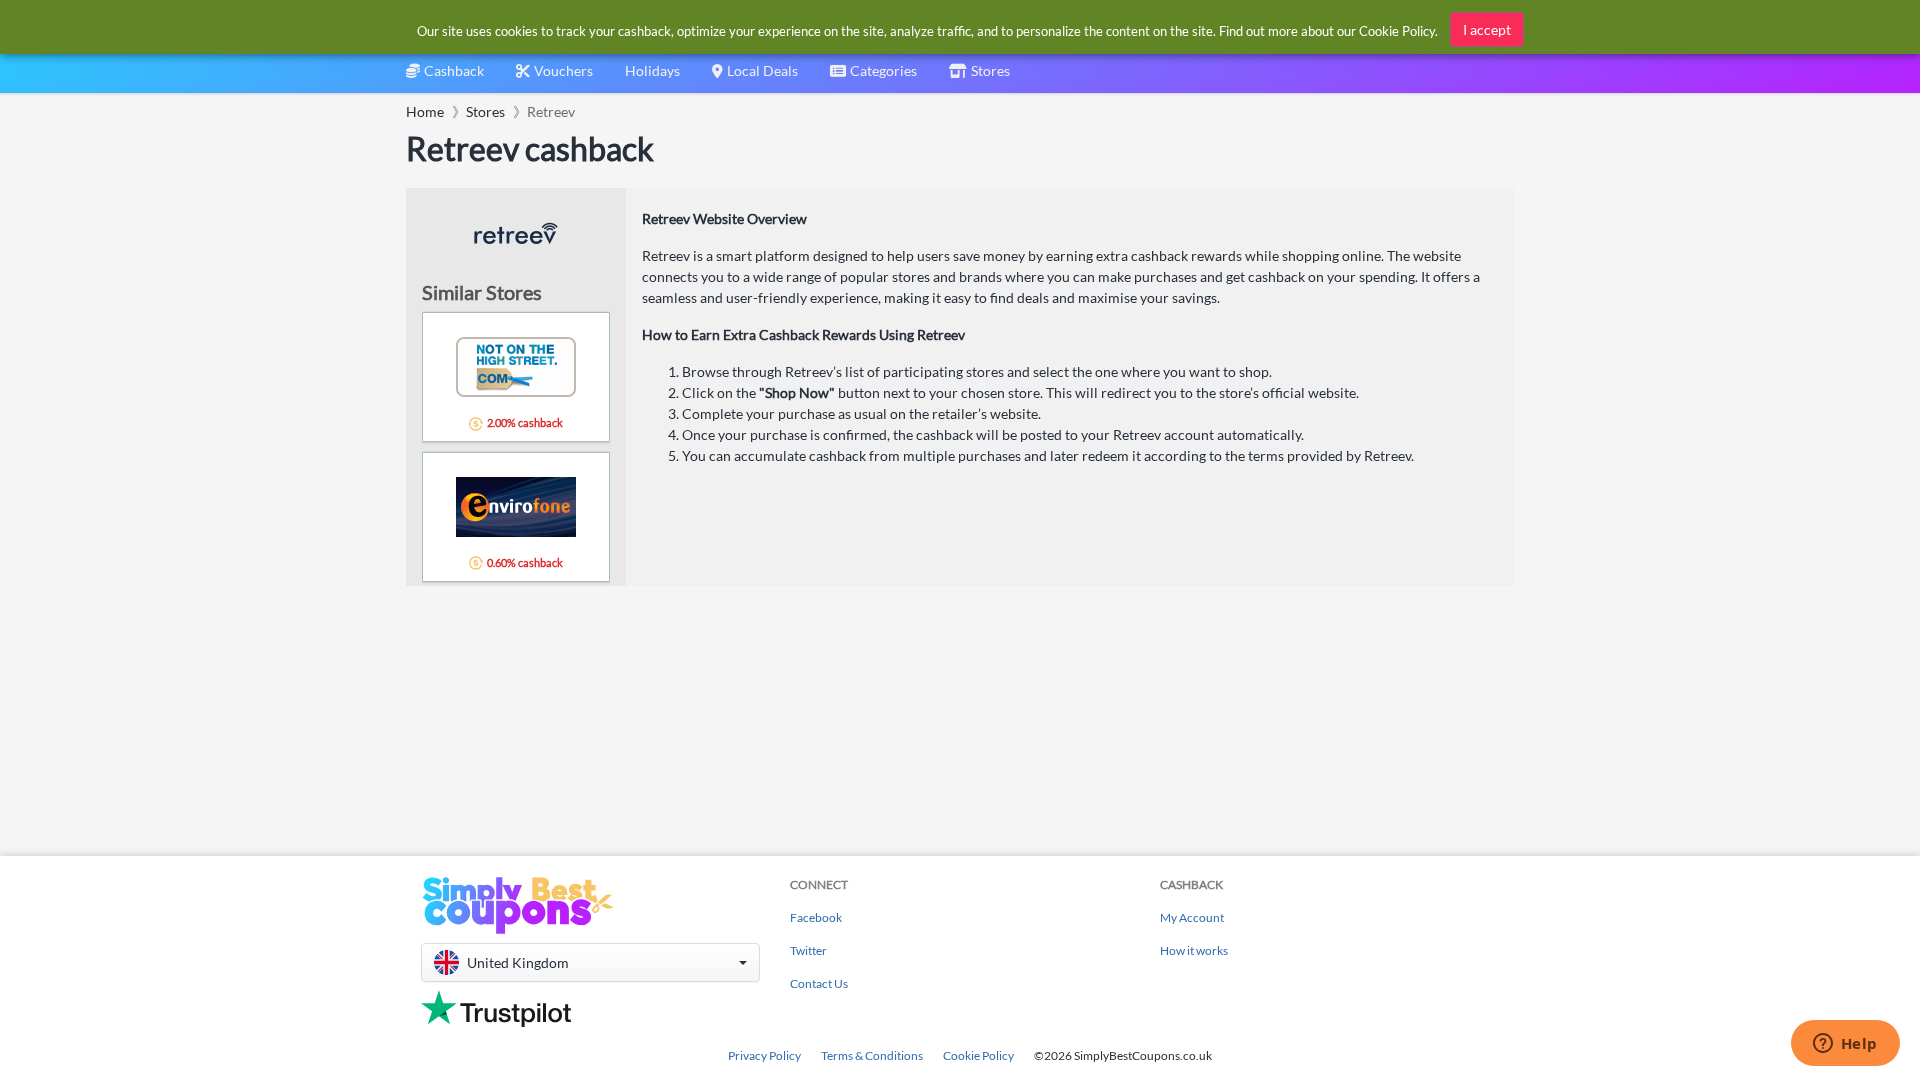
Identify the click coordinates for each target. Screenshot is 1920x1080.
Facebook (816, 917)
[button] (590, 962)
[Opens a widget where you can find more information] (1845, 1045)
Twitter (808, 950)
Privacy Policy (764, 1055)
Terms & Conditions (872, 1055)
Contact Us (819, 983)
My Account (1192, 917)
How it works (1194, 950)
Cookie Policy (978, 1055)
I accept (1487, 29)
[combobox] (873, 77)
